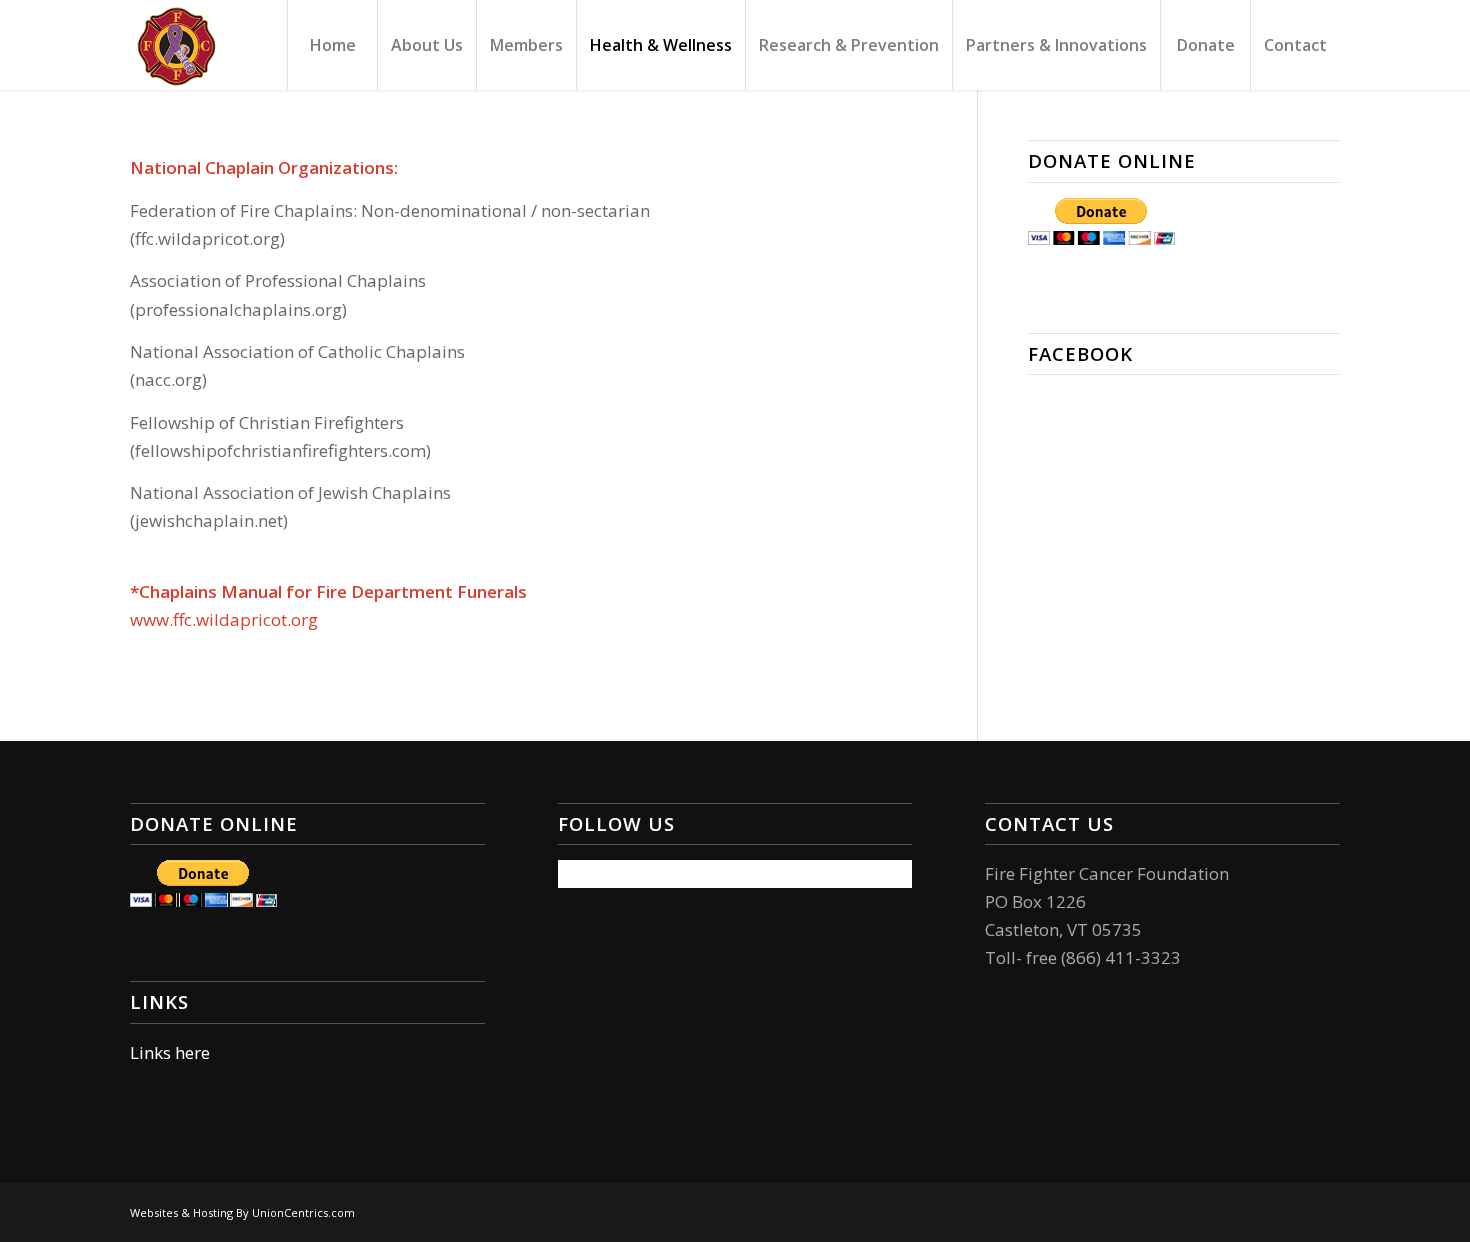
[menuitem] (332, 45)
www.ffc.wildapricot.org (224, 619)
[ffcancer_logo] (176, 45)
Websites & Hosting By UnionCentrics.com (242, 1212)
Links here (170, 1052)
